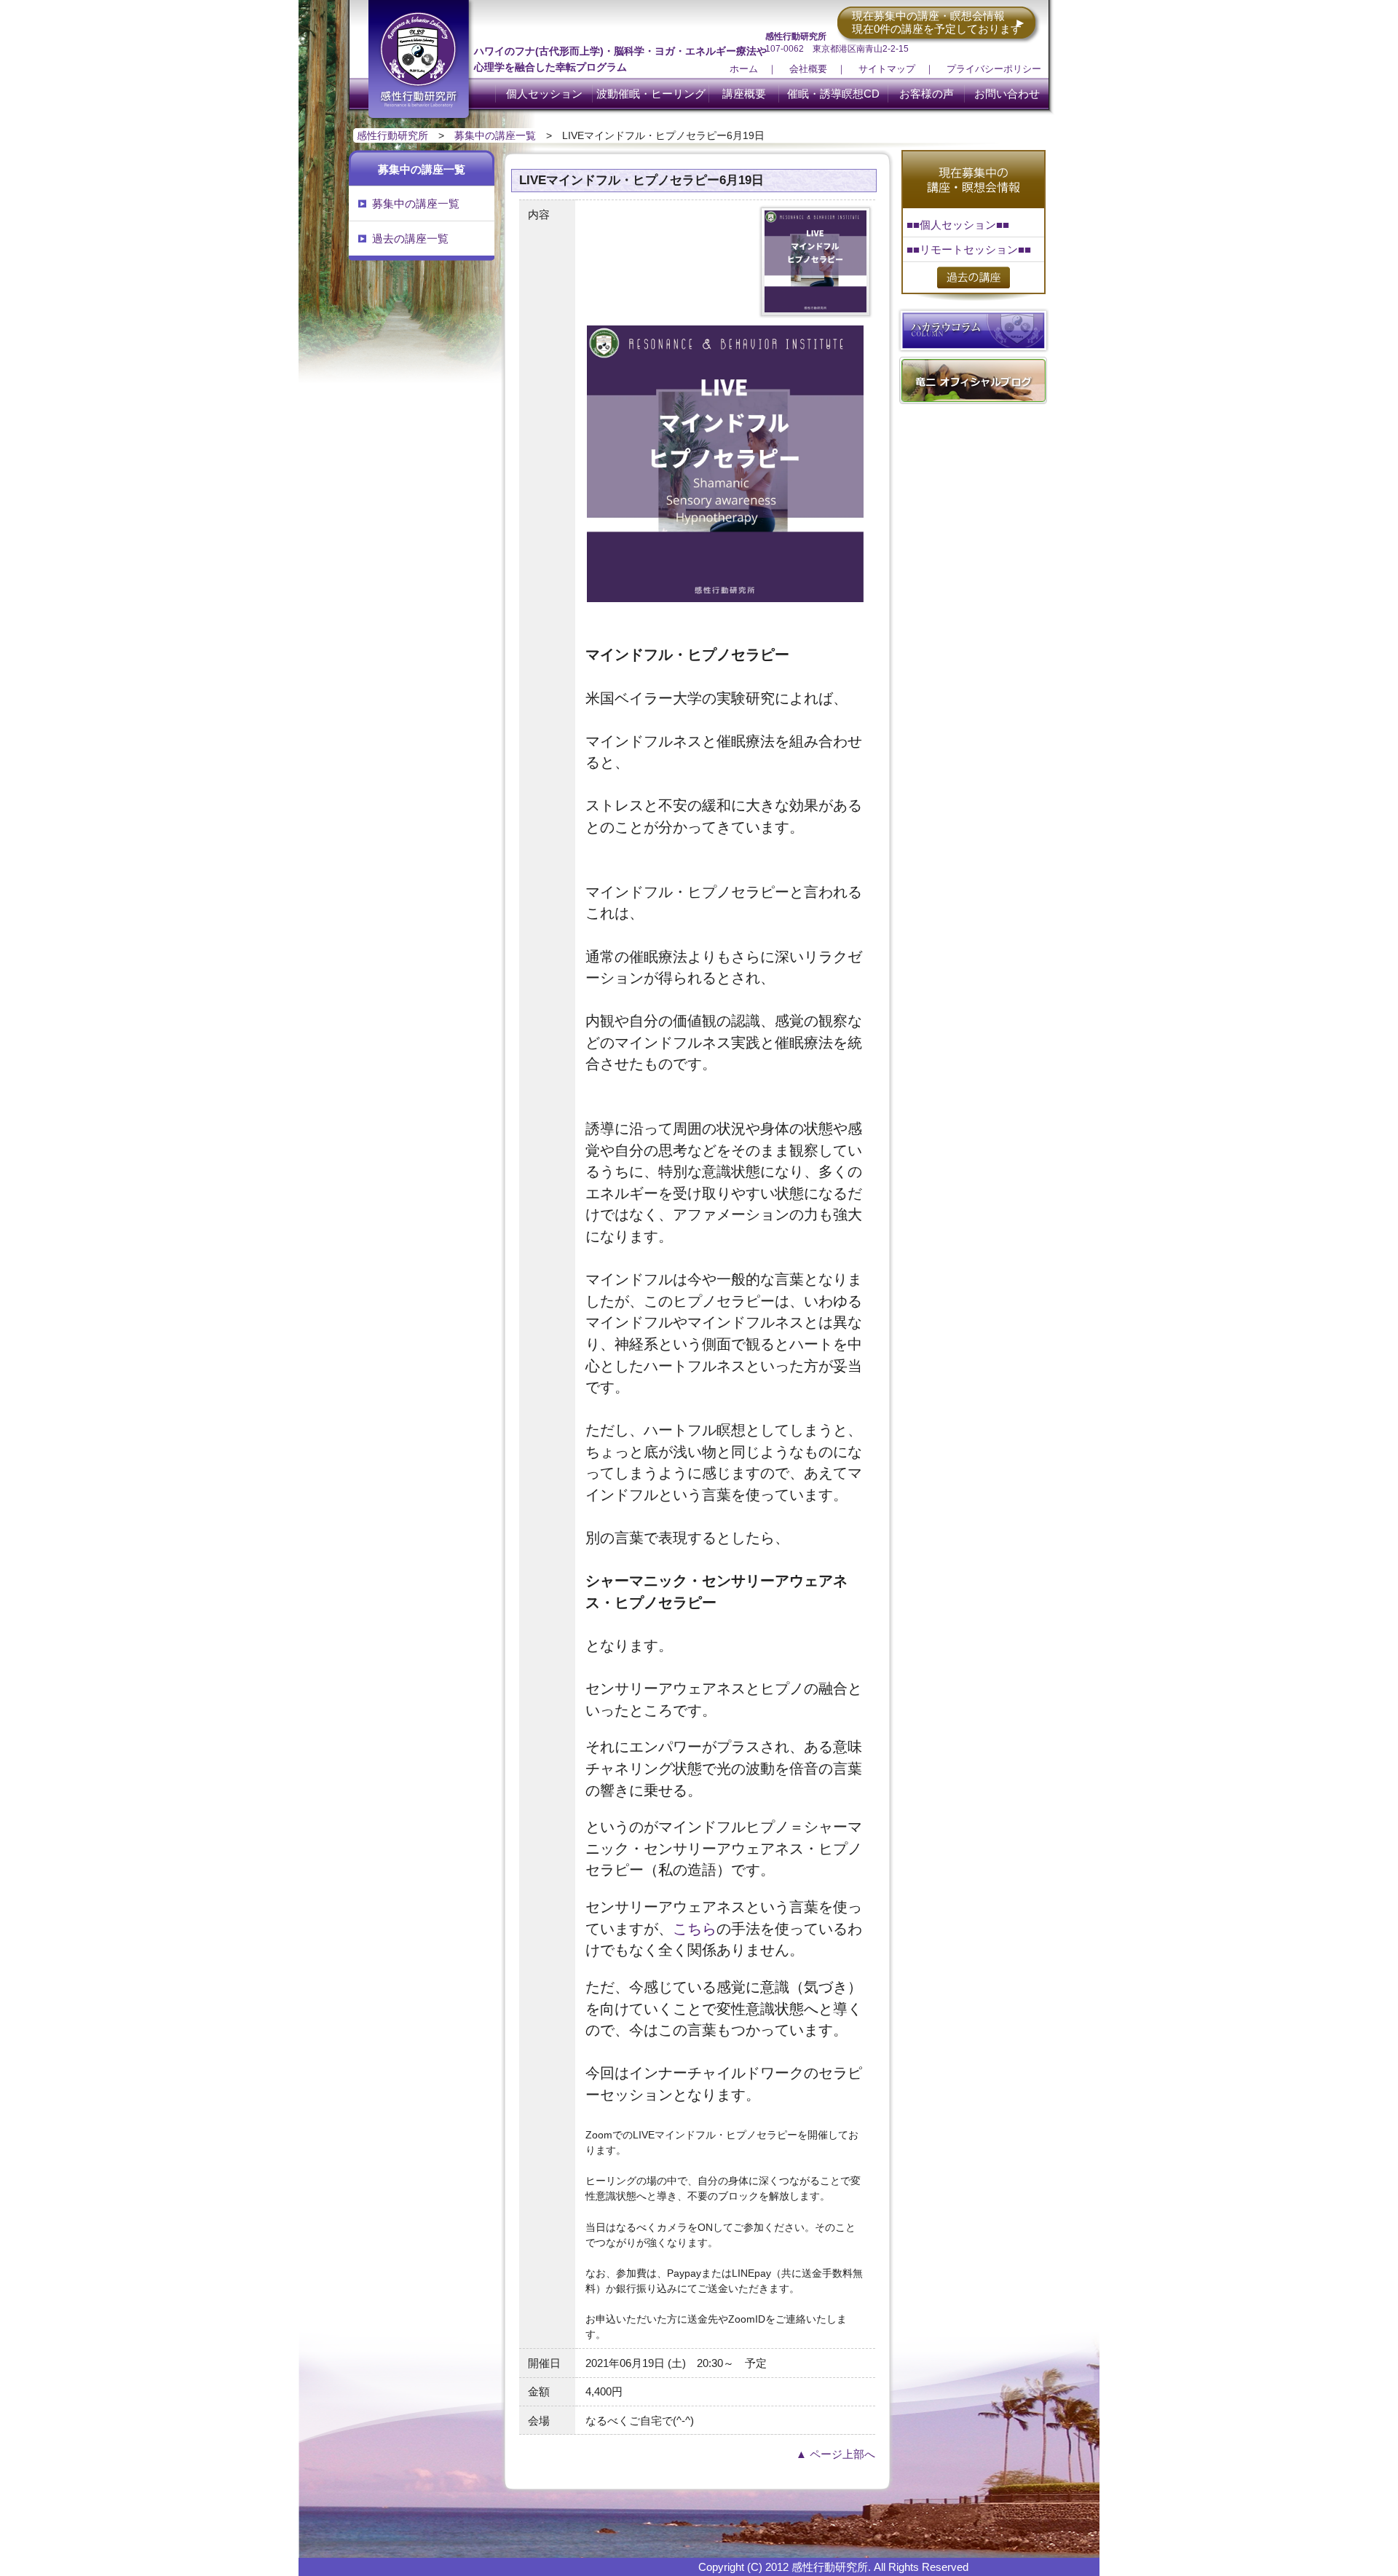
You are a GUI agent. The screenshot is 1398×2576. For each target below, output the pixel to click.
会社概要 (808, 69)
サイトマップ (887, 69)
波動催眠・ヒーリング (651, 94)
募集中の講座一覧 (495, 135)
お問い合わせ (1007, 94)
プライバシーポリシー (994, 69)
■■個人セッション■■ (958, 225)
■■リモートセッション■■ (969, 249)
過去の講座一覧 (410, 238)
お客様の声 (927, 94)
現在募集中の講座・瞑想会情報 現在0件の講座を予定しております (937, 22)
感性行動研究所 (392, 135)
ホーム (744, 69)
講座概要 (744, 94)
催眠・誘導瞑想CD (833, 94)
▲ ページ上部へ (836, 2454)
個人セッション (544, 94)
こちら (695, 1929)
